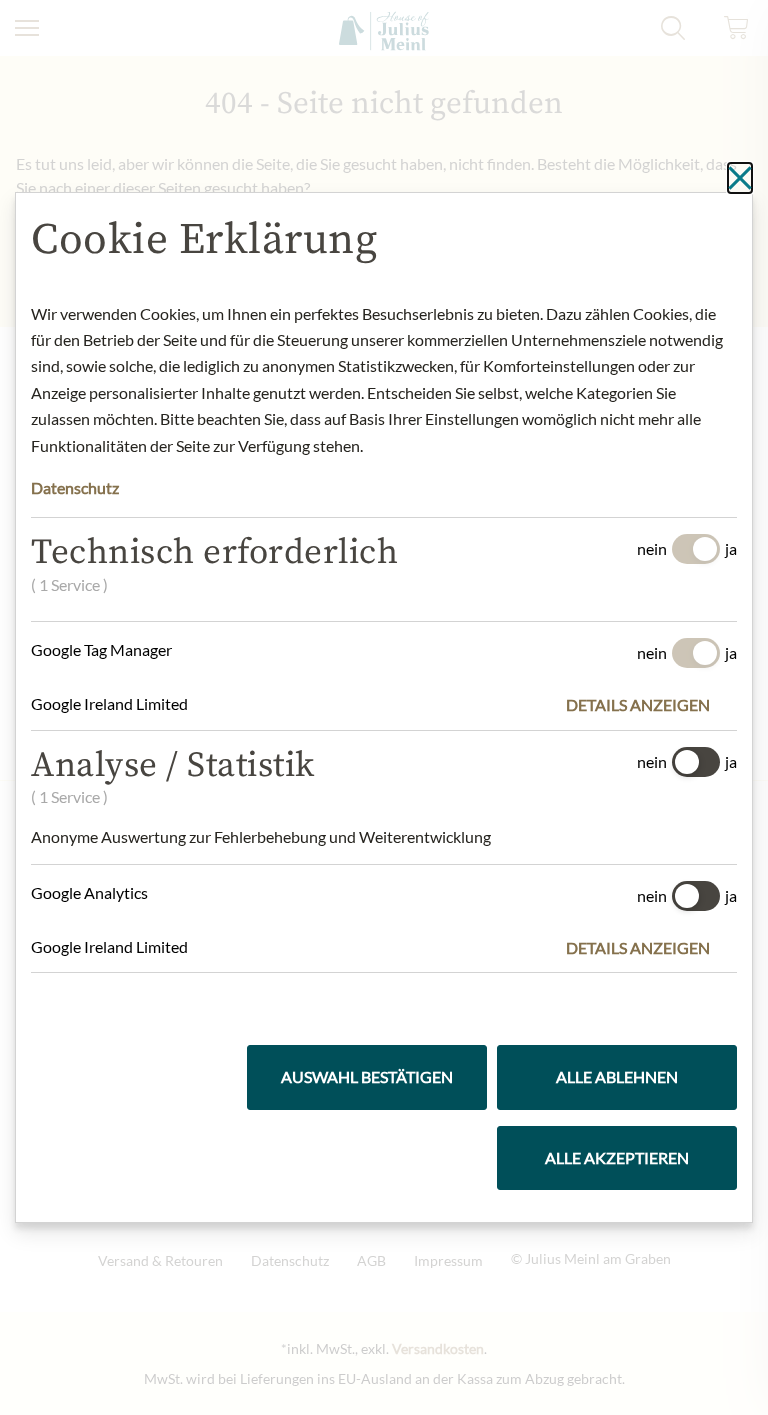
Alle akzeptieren (617, 1157)
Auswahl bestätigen (367, 1076)
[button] (651, 705)
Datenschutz (75, 487)
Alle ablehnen (617, 1076)
